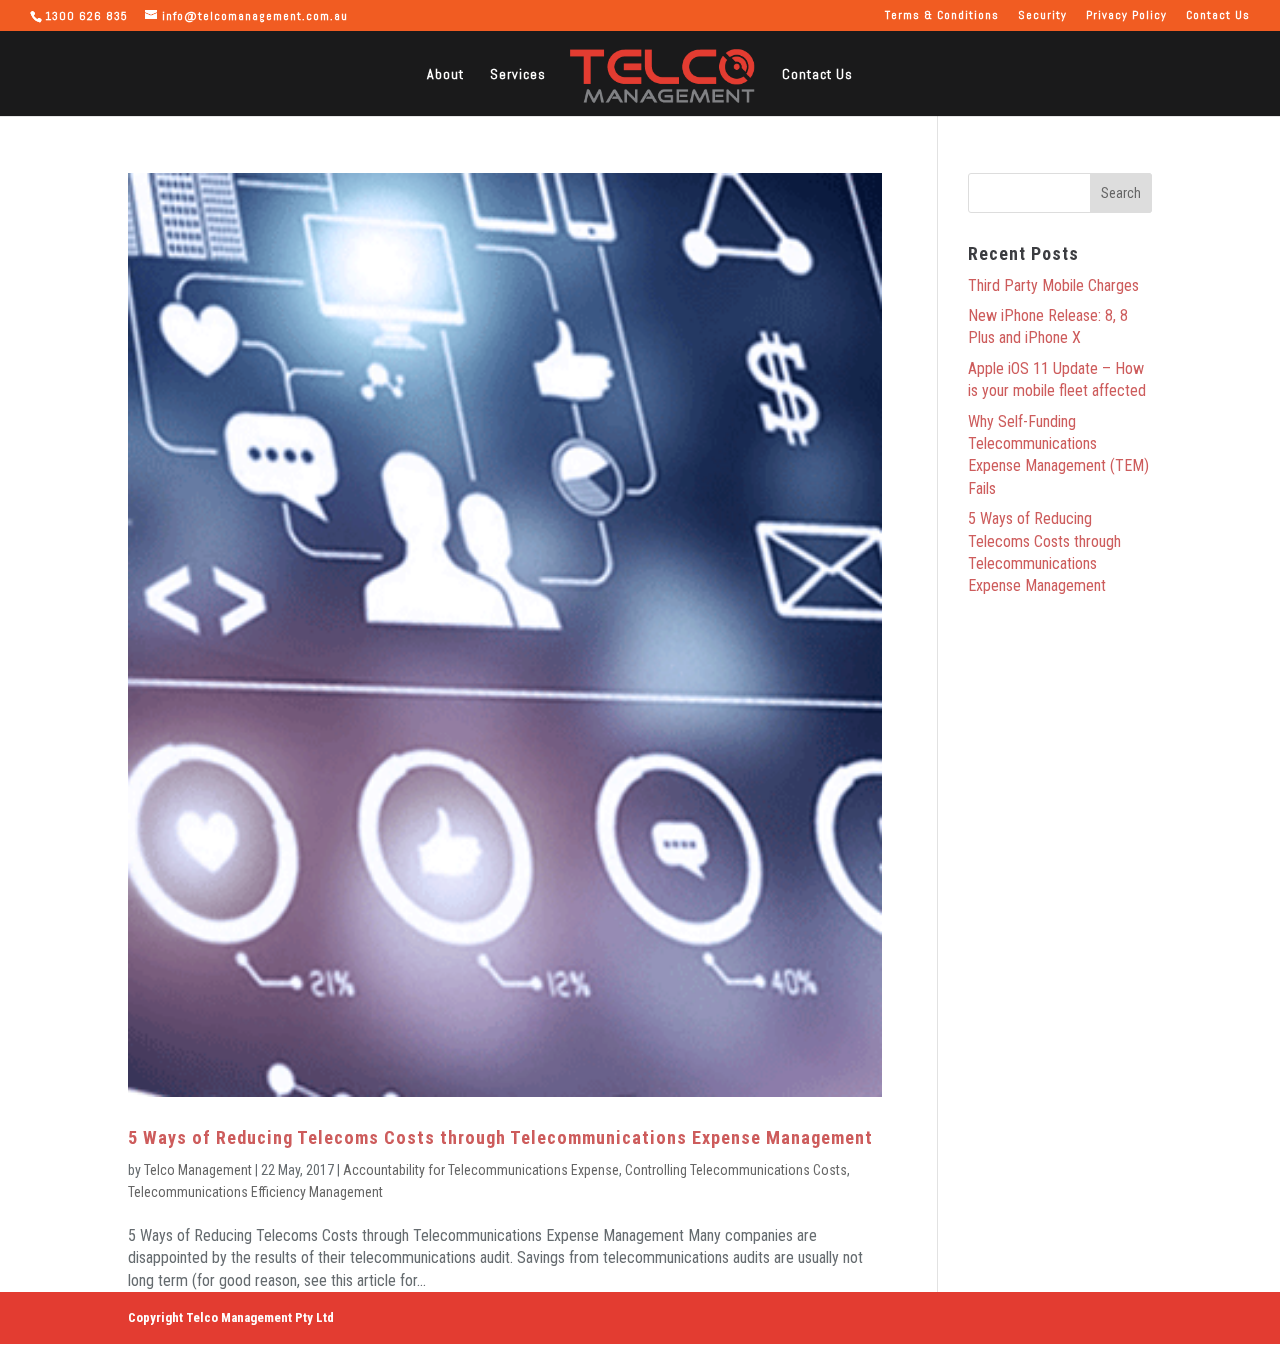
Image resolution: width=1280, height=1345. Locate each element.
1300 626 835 (86, 16)
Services (518, 75)
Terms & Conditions (942, 16)
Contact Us (1218, 16)
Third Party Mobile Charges (1053, 285)
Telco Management (198, 1170)
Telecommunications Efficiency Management (255, 1192)
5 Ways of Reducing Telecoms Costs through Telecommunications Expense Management (500, 1137)
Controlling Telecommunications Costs (736, 1170)
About (445, 75)
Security (1042, 16)
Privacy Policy (1126, 16)
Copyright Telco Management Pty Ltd (231, 1317)
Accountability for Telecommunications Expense (481, 1170)
